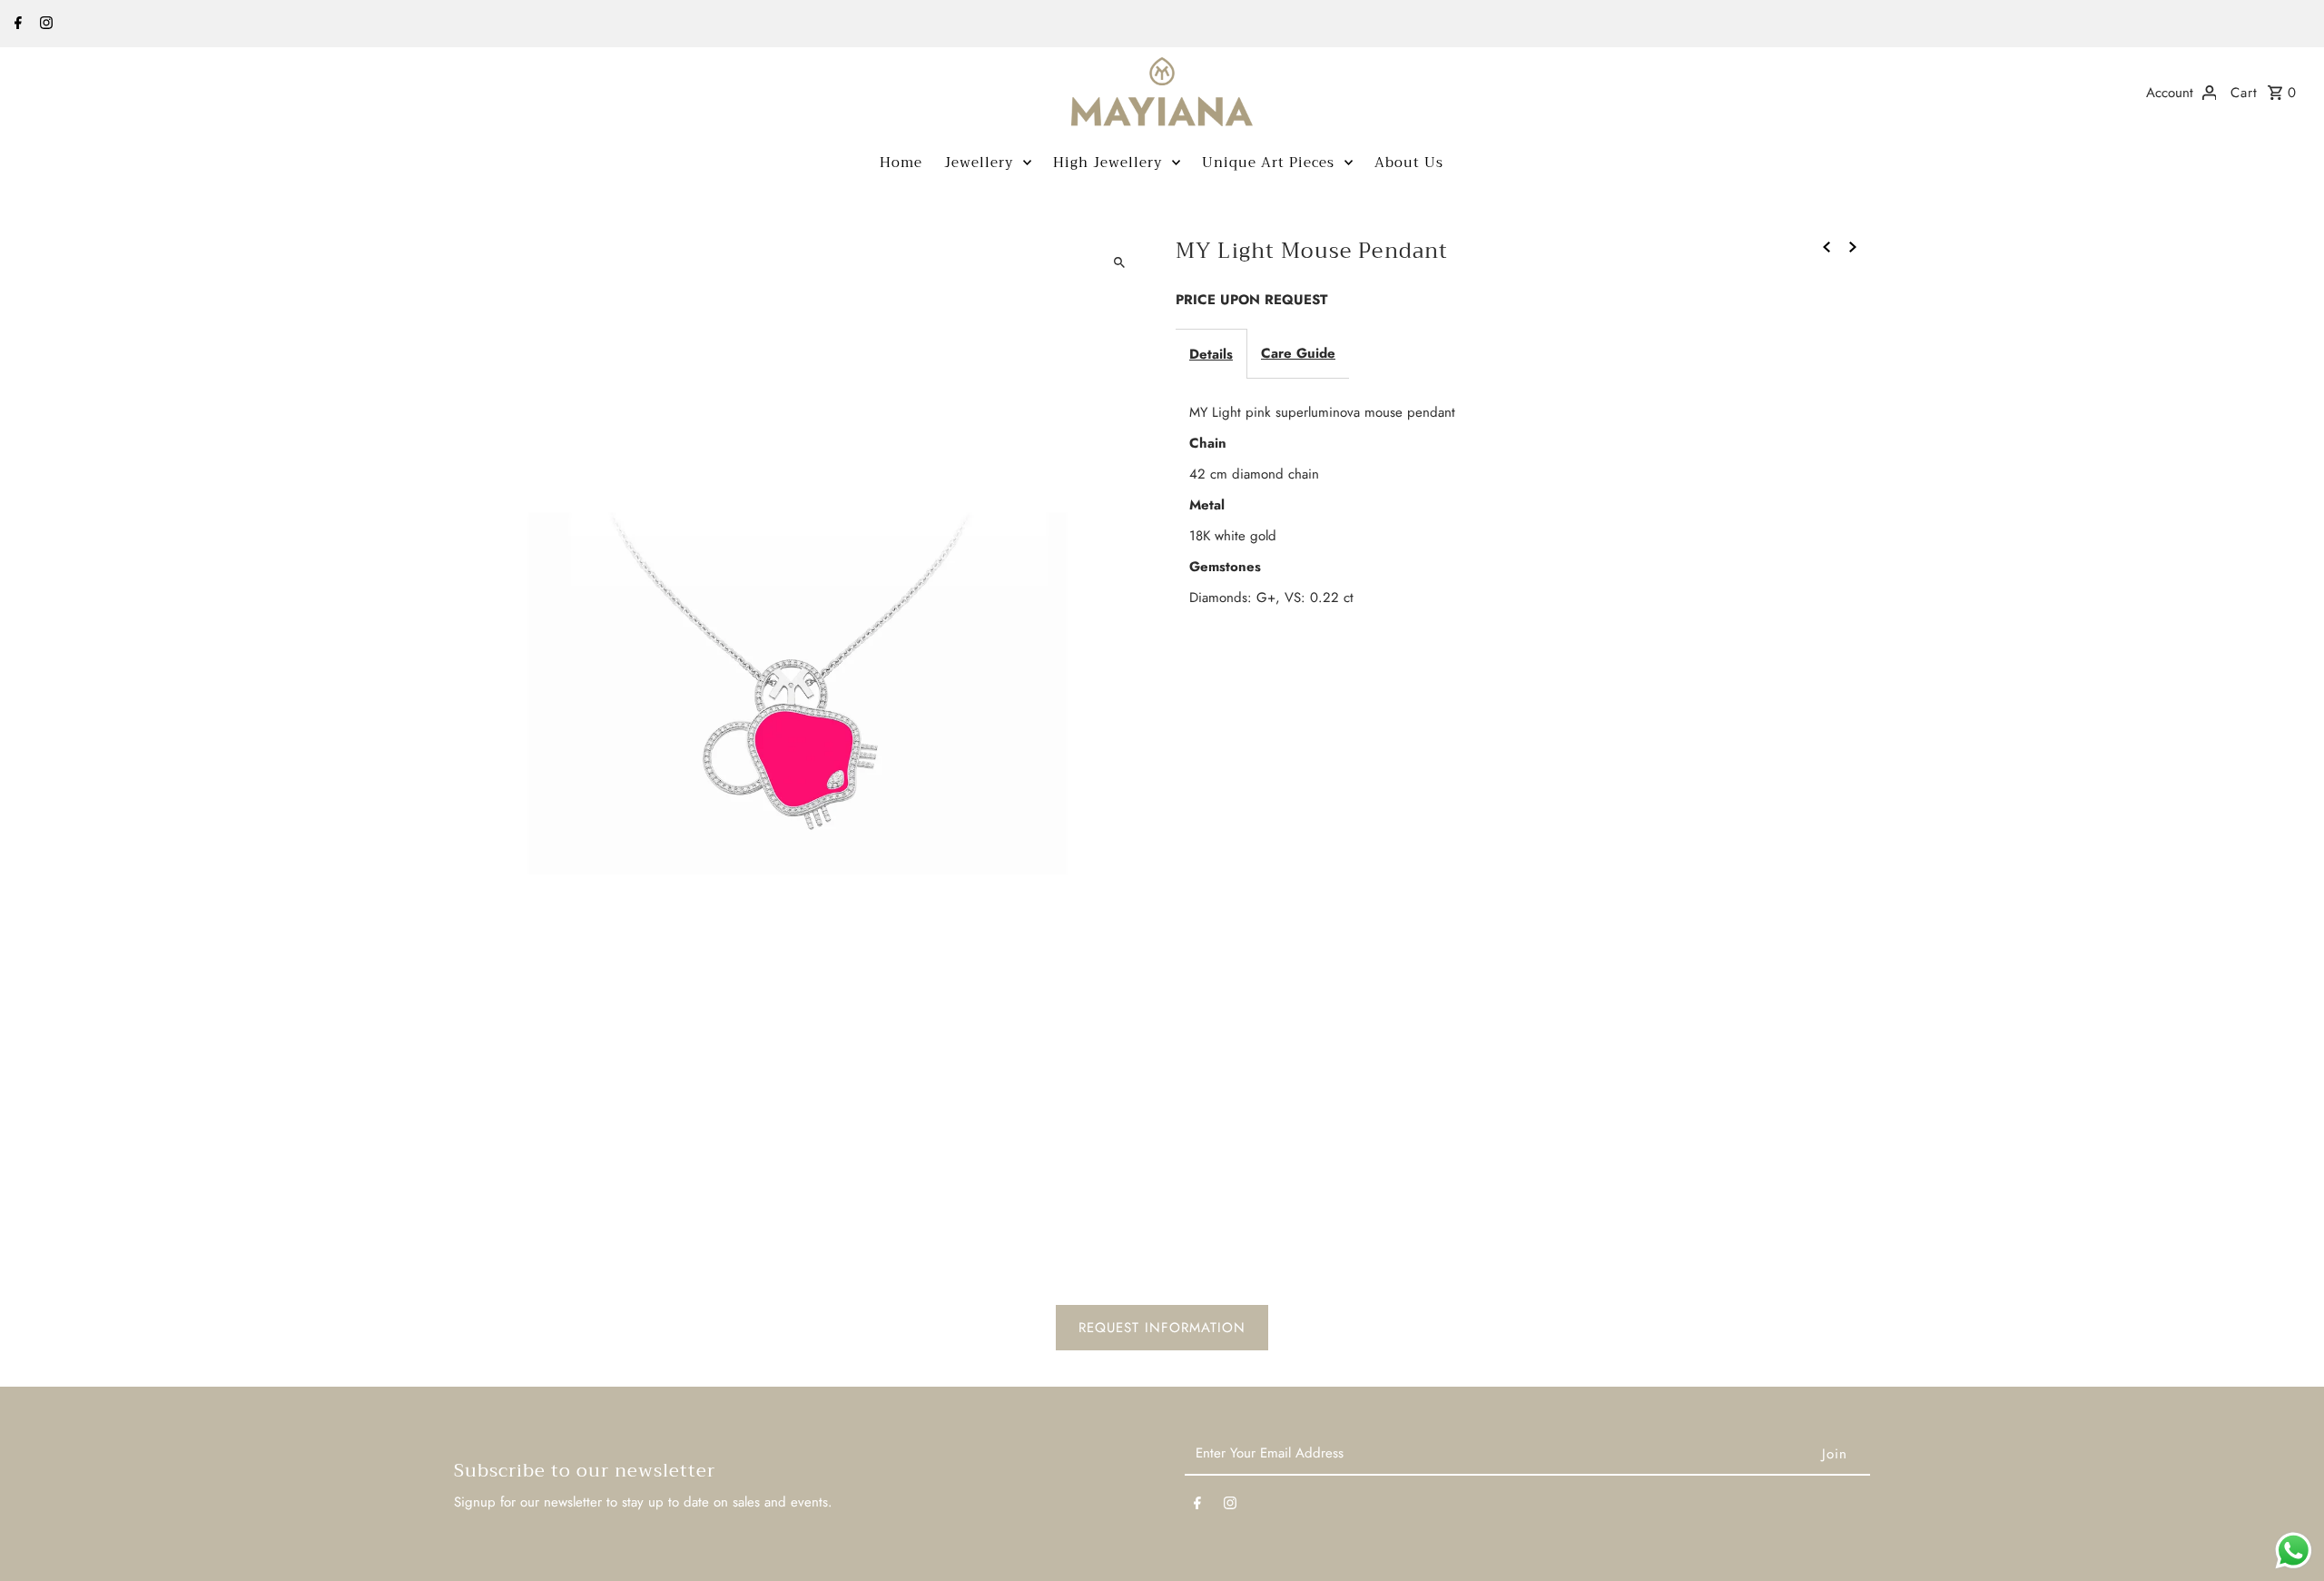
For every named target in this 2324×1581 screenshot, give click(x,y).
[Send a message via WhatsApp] (2294, 1551)
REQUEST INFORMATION (1162, 1328)
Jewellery (979, 163)
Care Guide (1298, 353)
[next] (1853, 245)
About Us (1409, 163)
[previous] (1827, 245)
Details (1211, 354)
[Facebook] (16, 25)
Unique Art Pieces (1268, 163)
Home (901, 163)
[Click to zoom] (1119, 262)
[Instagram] (44, 25)
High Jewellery (1108, 163)
